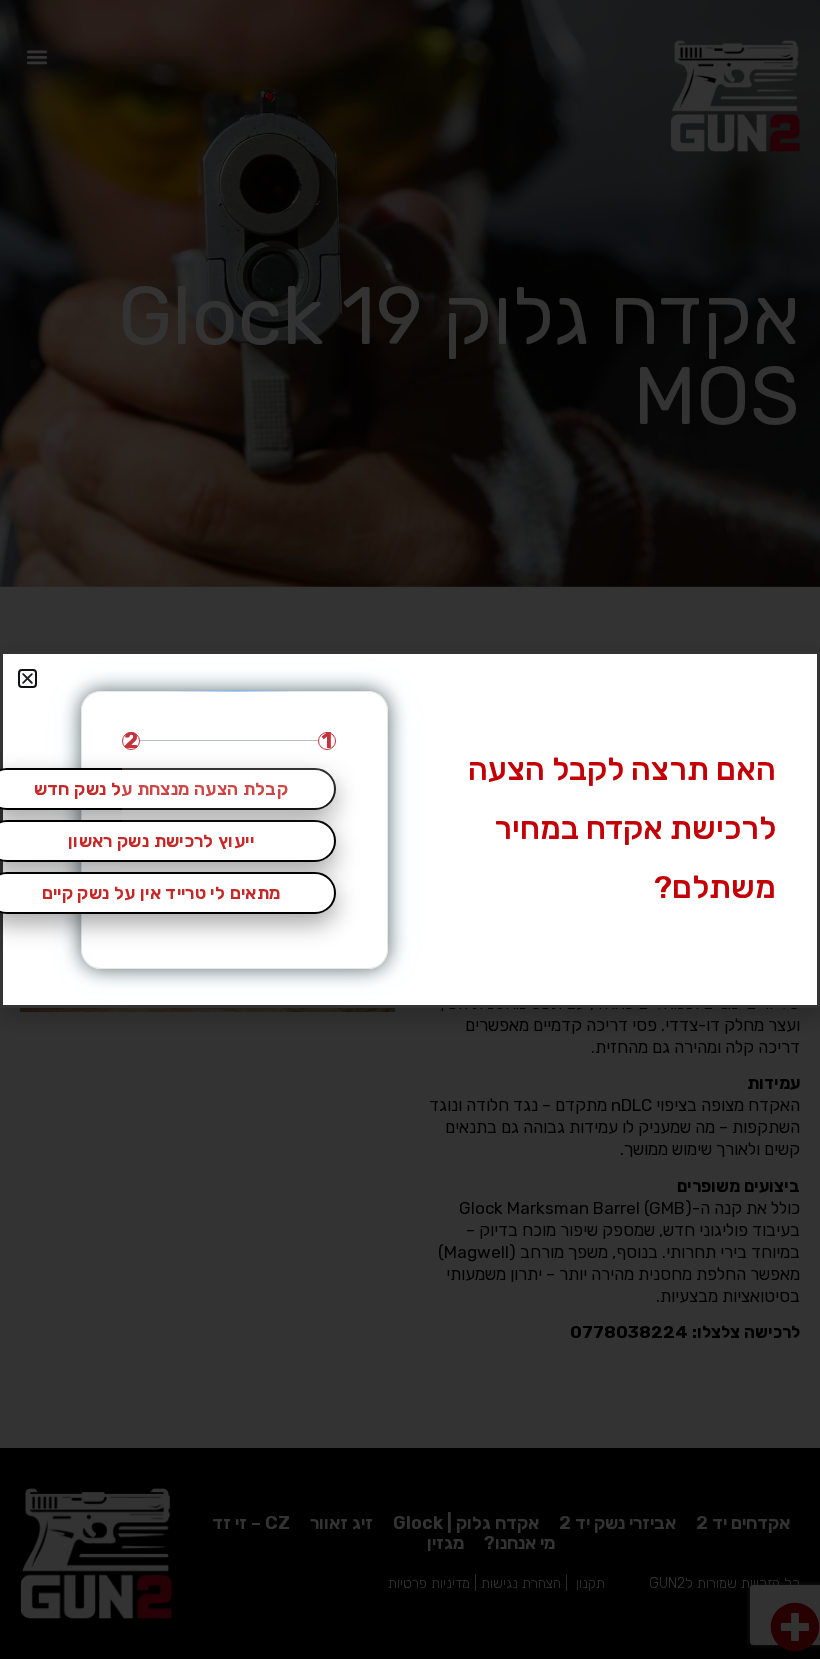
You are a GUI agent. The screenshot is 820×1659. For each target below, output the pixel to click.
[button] (27, 678)
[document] (410, 829)
